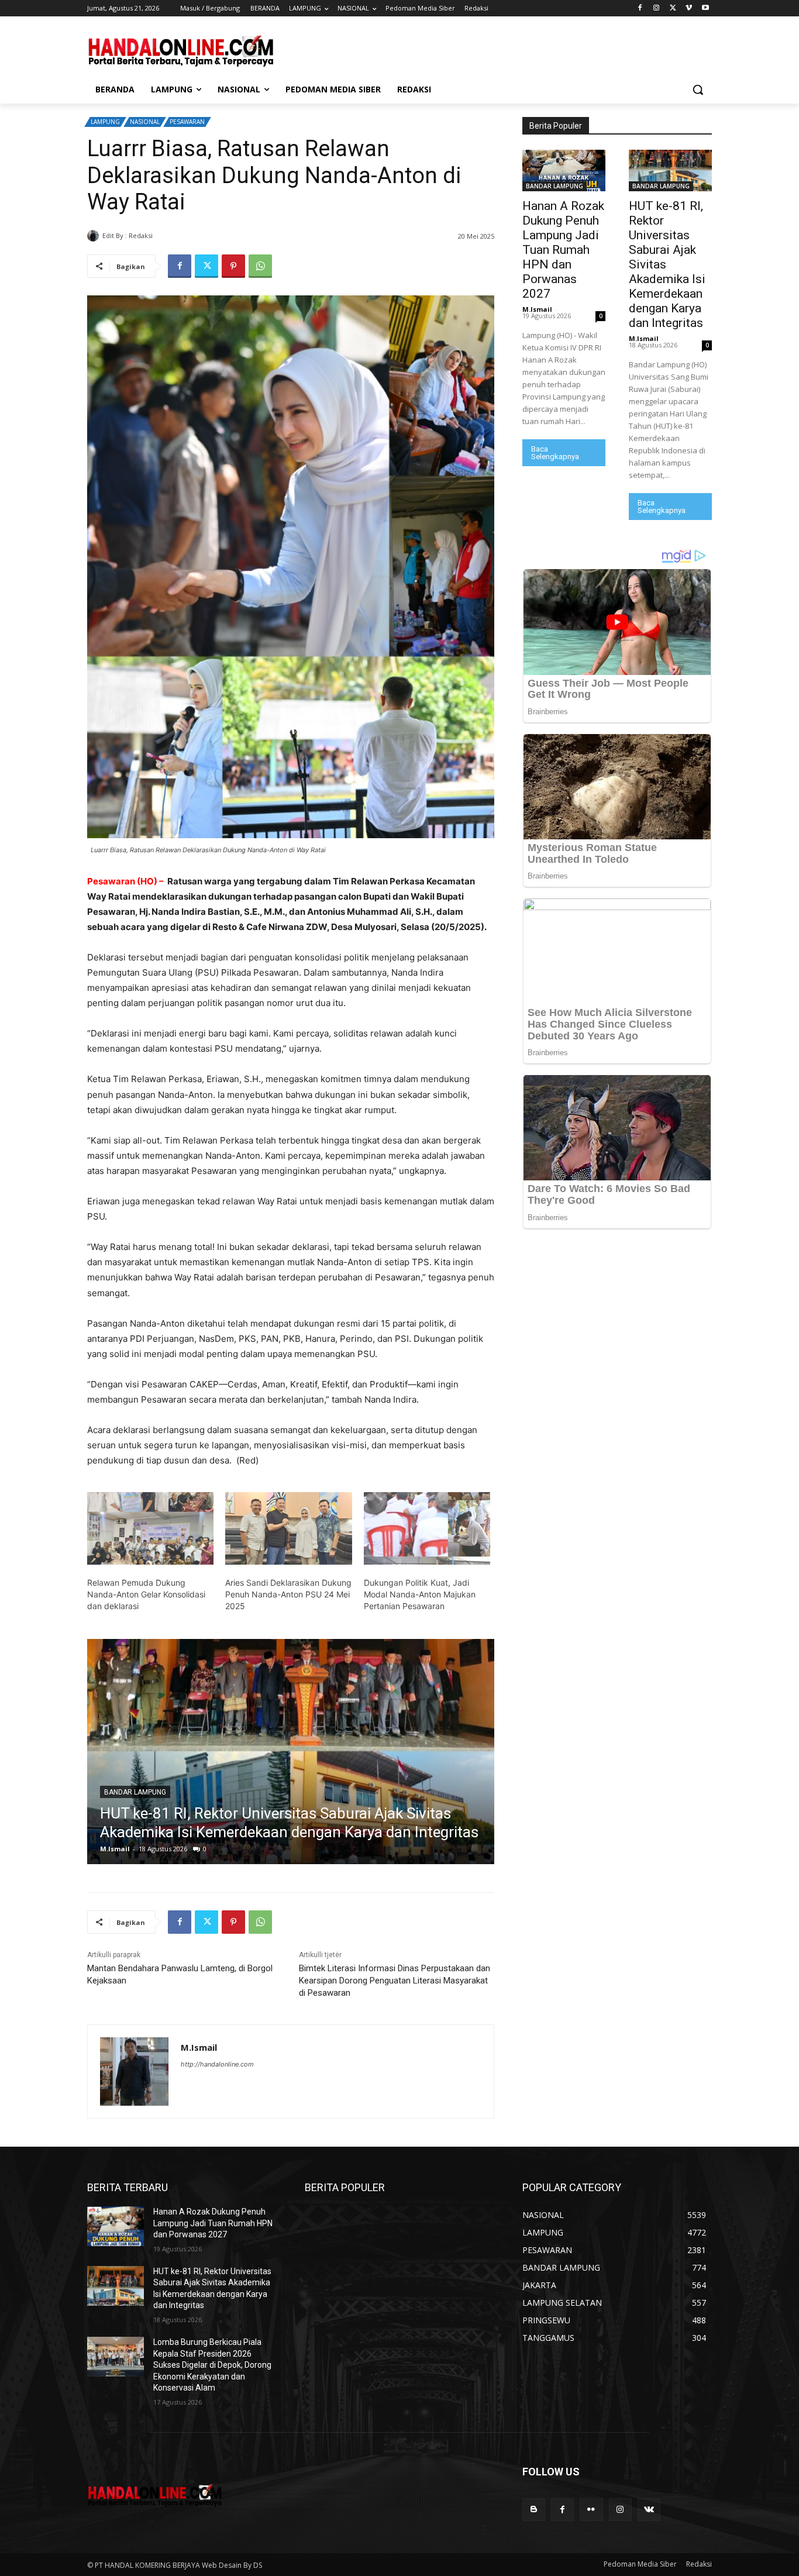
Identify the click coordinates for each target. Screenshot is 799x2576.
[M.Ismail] (95, 236)
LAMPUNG (105, 122)
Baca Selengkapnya (555, 453)
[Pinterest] (233, 266)
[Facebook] (640, 8)
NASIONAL (145, 122)
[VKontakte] (649, 2510)
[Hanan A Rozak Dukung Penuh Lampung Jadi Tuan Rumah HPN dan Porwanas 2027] (564, 171)
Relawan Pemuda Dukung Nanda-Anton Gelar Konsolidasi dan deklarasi (146, 1594)
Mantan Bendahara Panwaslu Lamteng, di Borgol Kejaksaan (180, 1974)
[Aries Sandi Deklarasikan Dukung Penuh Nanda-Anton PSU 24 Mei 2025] (288, 1528)
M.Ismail (169, 235)
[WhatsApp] (260, 266)
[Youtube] (705, 8)
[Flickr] (591, 2510)
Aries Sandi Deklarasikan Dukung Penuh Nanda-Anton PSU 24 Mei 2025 (288, 1594)
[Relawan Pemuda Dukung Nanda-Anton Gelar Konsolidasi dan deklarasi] (150, 1528)
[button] (698, 89)
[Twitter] (673, 8)
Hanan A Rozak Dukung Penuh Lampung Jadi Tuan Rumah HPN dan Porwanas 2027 (563, 250)
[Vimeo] (689, 8)
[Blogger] (534, 2510)
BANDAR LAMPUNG (555, 186)
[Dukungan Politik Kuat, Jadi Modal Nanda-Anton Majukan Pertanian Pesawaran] (427, 1528)
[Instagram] (657, 8)
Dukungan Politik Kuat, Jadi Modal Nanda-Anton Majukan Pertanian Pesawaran (420, 1594)
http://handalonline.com (217, 2064)
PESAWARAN (187, 122)
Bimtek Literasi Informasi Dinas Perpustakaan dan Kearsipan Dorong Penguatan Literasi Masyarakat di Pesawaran (395, 1981)
